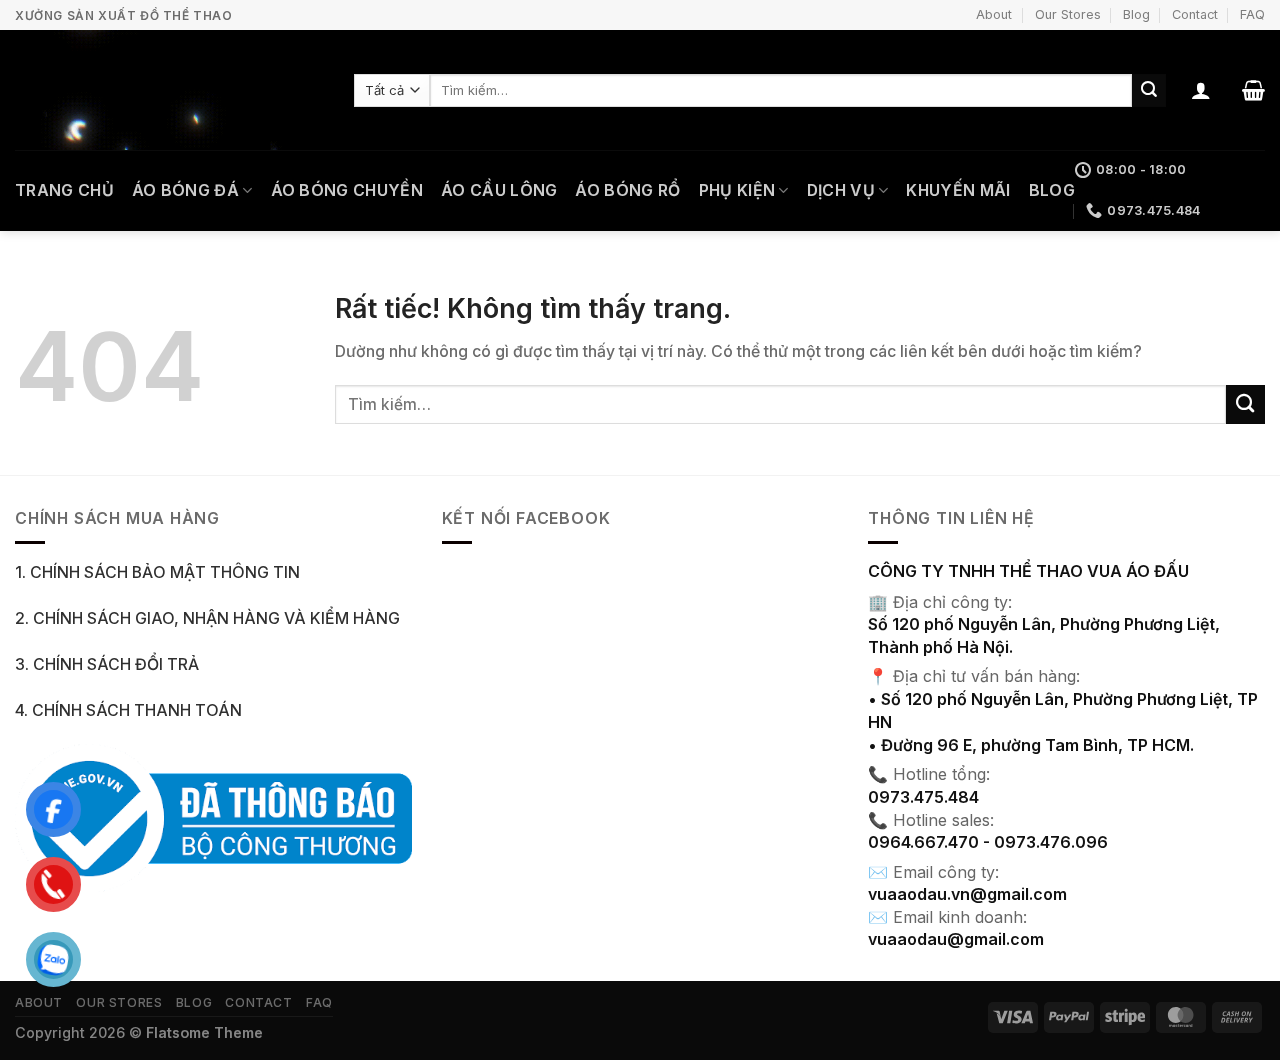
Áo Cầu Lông (499, 190)
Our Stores (1068, 14)
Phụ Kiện (737, 190)
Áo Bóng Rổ (627, 190)
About (994, 14)
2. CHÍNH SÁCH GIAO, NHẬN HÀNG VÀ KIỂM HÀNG (207, 618)
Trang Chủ (64, 190)
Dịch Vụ (841, 190)
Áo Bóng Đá (185, 190)
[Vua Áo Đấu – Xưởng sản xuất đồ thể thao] (169, 90)
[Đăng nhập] (1201, 90)
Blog (1136, 14)
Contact (1195, 14)
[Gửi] (1149, 90)
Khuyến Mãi (958, 190)
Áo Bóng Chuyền (347, 190)
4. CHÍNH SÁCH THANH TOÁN (128, 710)
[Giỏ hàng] (1253, 90)
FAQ (1252, 14)
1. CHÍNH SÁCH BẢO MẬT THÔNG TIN (157, 572)
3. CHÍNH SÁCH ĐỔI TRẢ (107, 664)
